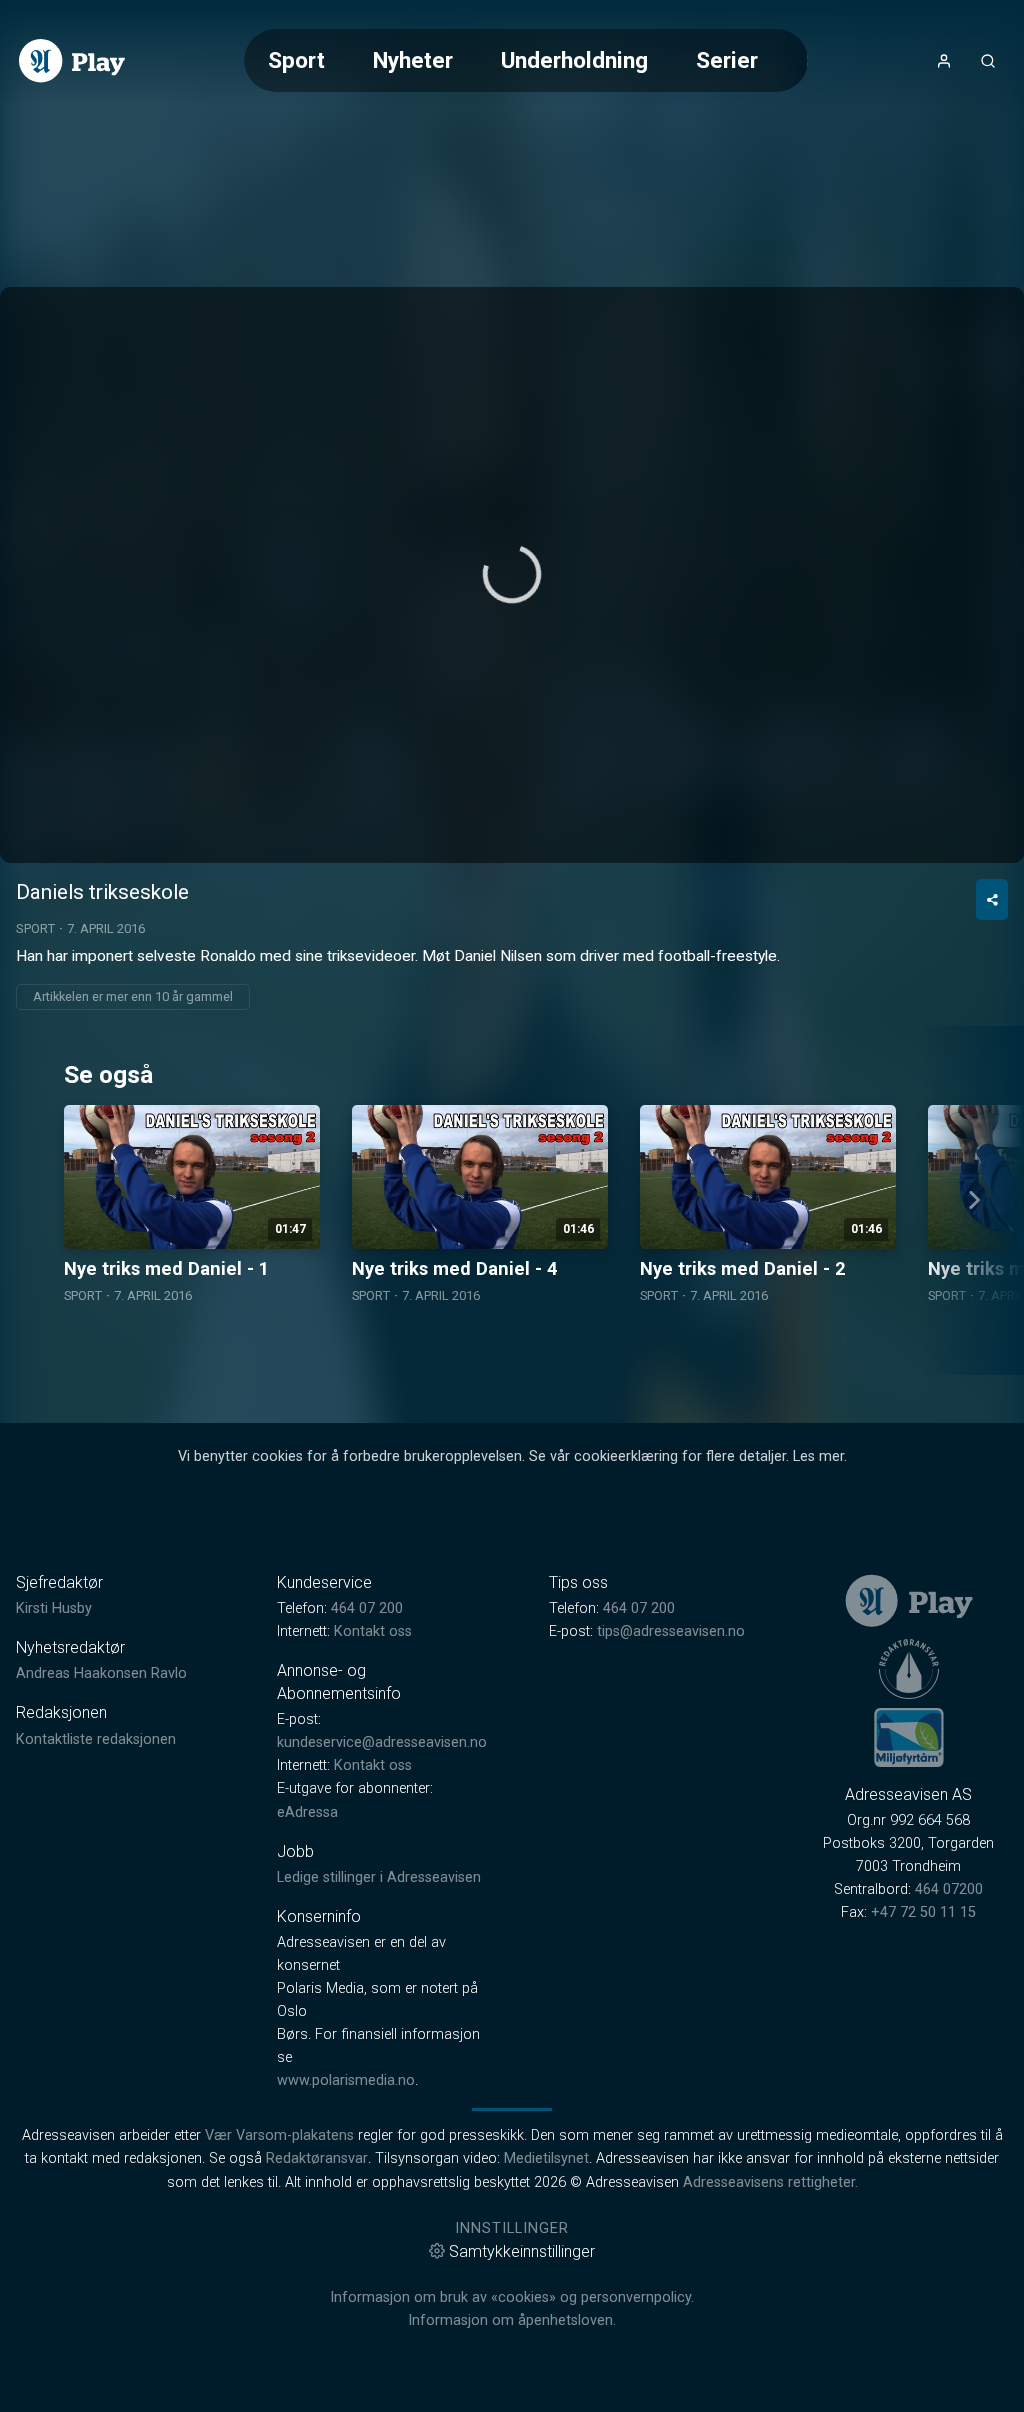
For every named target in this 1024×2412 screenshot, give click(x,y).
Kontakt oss (373, 1631)
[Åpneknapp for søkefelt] (988, 61)
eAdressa (307, 1812)
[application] (512, 575)
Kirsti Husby (54, 1608)
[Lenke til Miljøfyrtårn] (909, 1737)
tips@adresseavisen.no (671, 1631)
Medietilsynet (546, 2158)
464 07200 (949, 1889)
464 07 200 (367, 1608)
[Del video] (992, 899)
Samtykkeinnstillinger (522, 2251)
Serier (727, 60)
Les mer (818, 1456)
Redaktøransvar (317, 2158)
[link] (72, 61)
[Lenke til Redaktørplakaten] (909, 1669)
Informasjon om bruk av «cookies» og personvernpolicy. (512, 2297)
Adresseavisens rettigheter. (770, 2182)
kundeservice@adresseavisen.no (382, 1742)
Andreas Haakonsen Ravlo (101, 1673)
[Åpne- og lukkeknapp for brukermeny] (944, 61)
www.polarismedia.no (346, 2080)
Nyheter (413, 60)
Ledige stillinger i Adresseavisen (379, 1877)
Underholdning (574, 60)
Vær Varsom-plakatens (279, 2135)
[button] (512, 574)
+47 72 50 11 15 (923, 1912)
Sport (296, 60)
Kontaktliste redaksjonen (96, 1739)
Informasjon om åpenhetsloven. (512, 2320)
